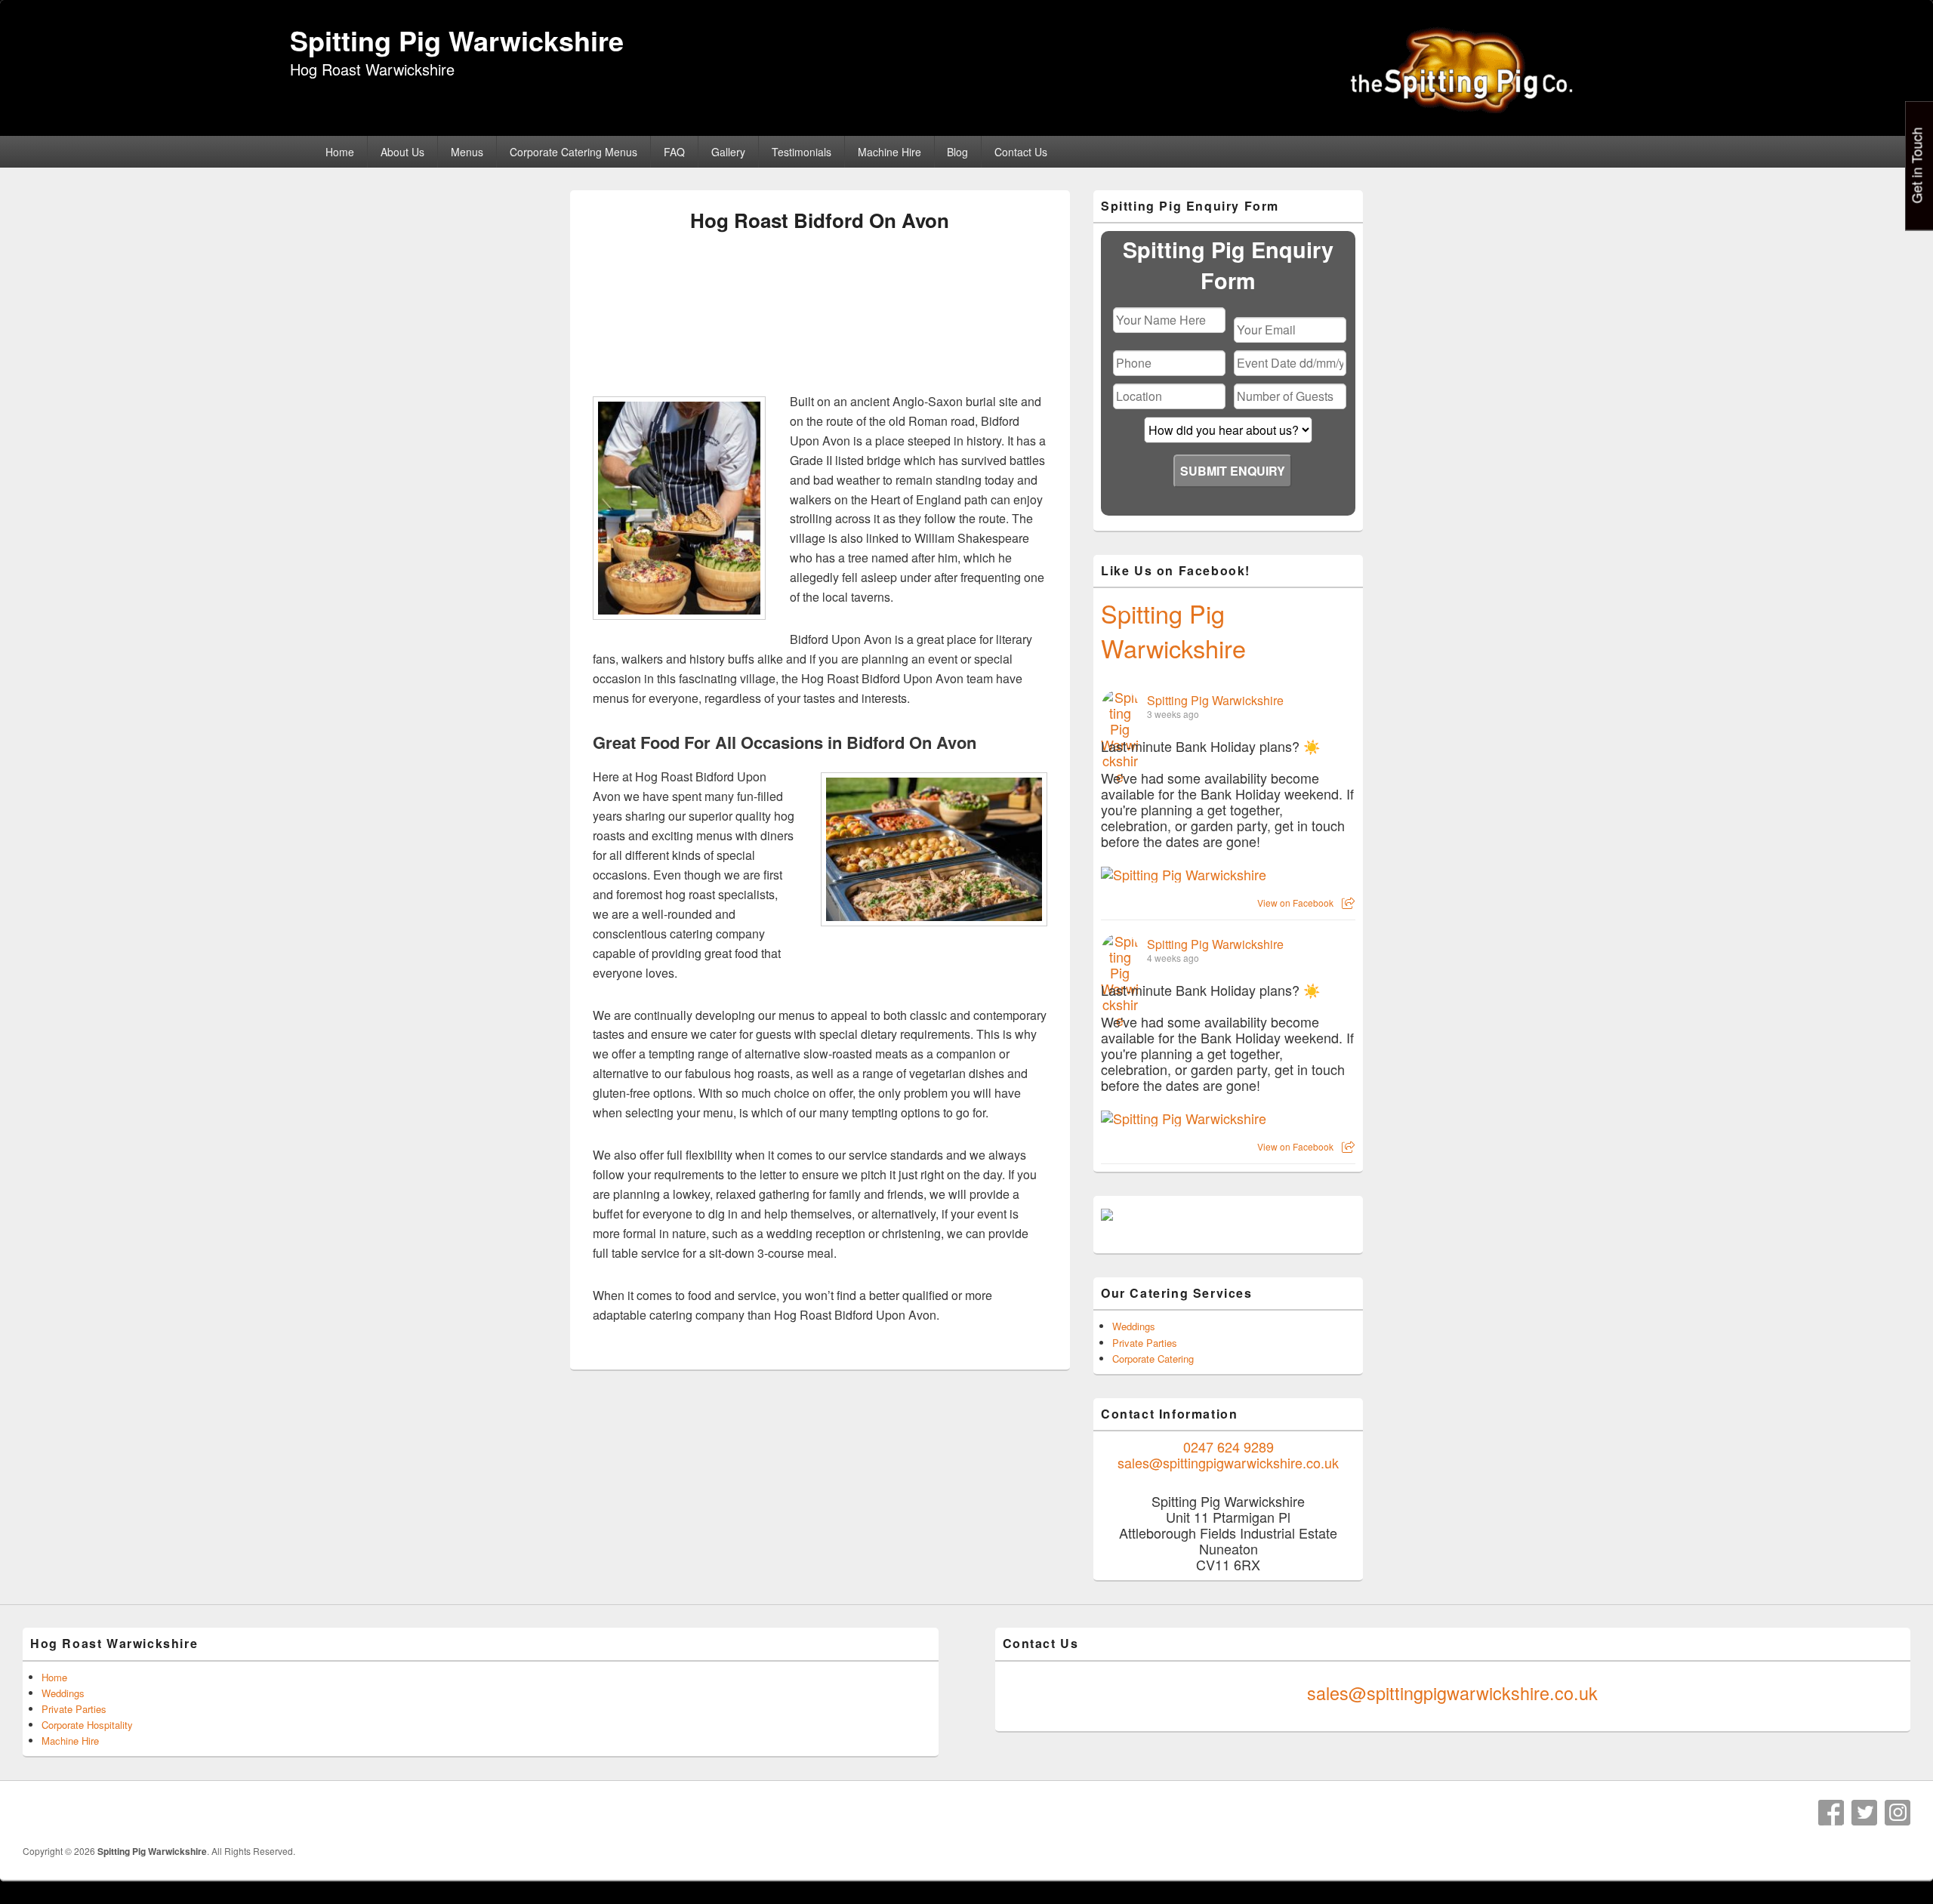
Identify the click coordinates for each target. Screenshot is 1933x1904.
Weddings (1134, 1326)
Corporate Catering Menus (573, 152)
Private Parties (1145, 1343)
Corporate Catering (1153, 1359)
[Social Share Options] (1348, 903)
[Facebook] (1831, 1813)
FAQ (674, 152)
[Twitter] (1864, 1813)
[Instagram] (1898, 1813)
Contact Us (1021, 152)
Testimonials (802, 152)
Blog (957, 152)
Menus (467, 152)
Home (340, 152)
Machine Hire (889, 152)
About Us (402, 152)
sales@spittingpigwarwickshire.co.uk (1228, 1462)
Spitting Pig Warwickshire (457, 40)
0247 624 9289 (1229, 1446)
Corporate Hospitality (87, 1725)
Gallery (728, 152)
